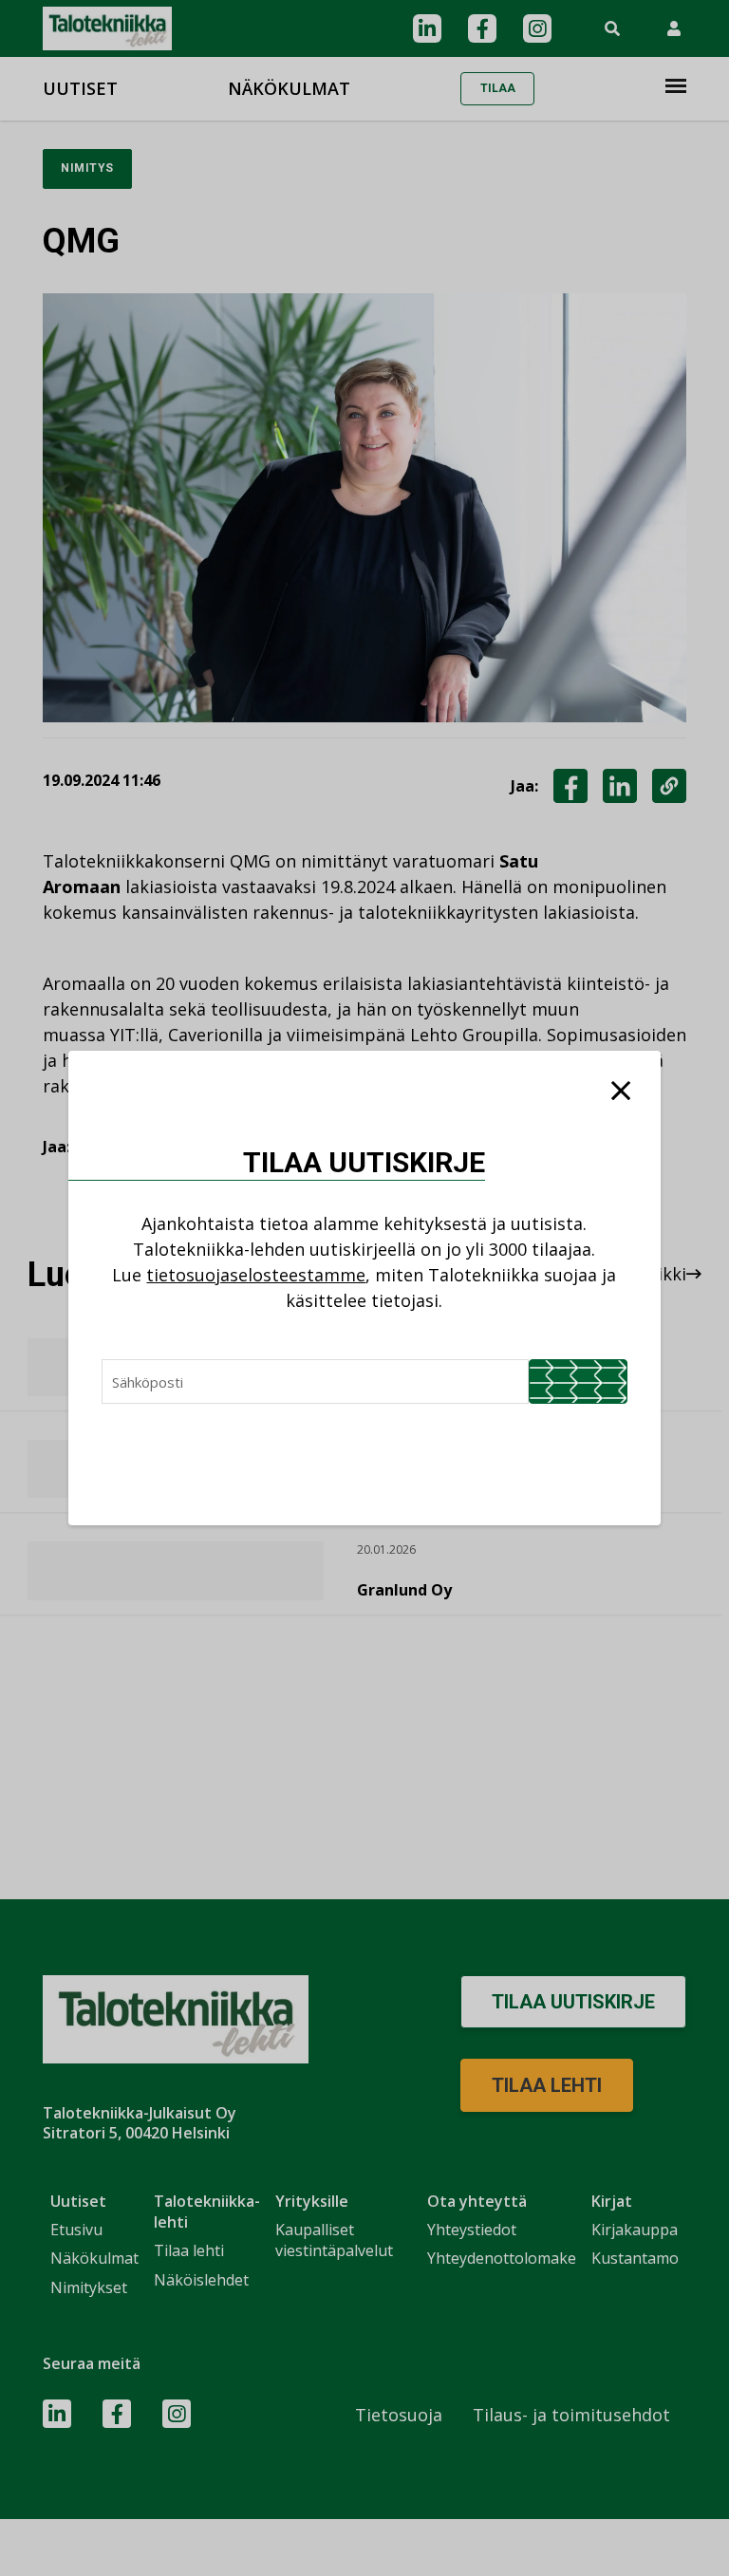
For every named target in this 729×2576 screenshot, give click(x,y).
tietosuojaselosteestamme (256, 1275)
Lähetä (578, 1381)
